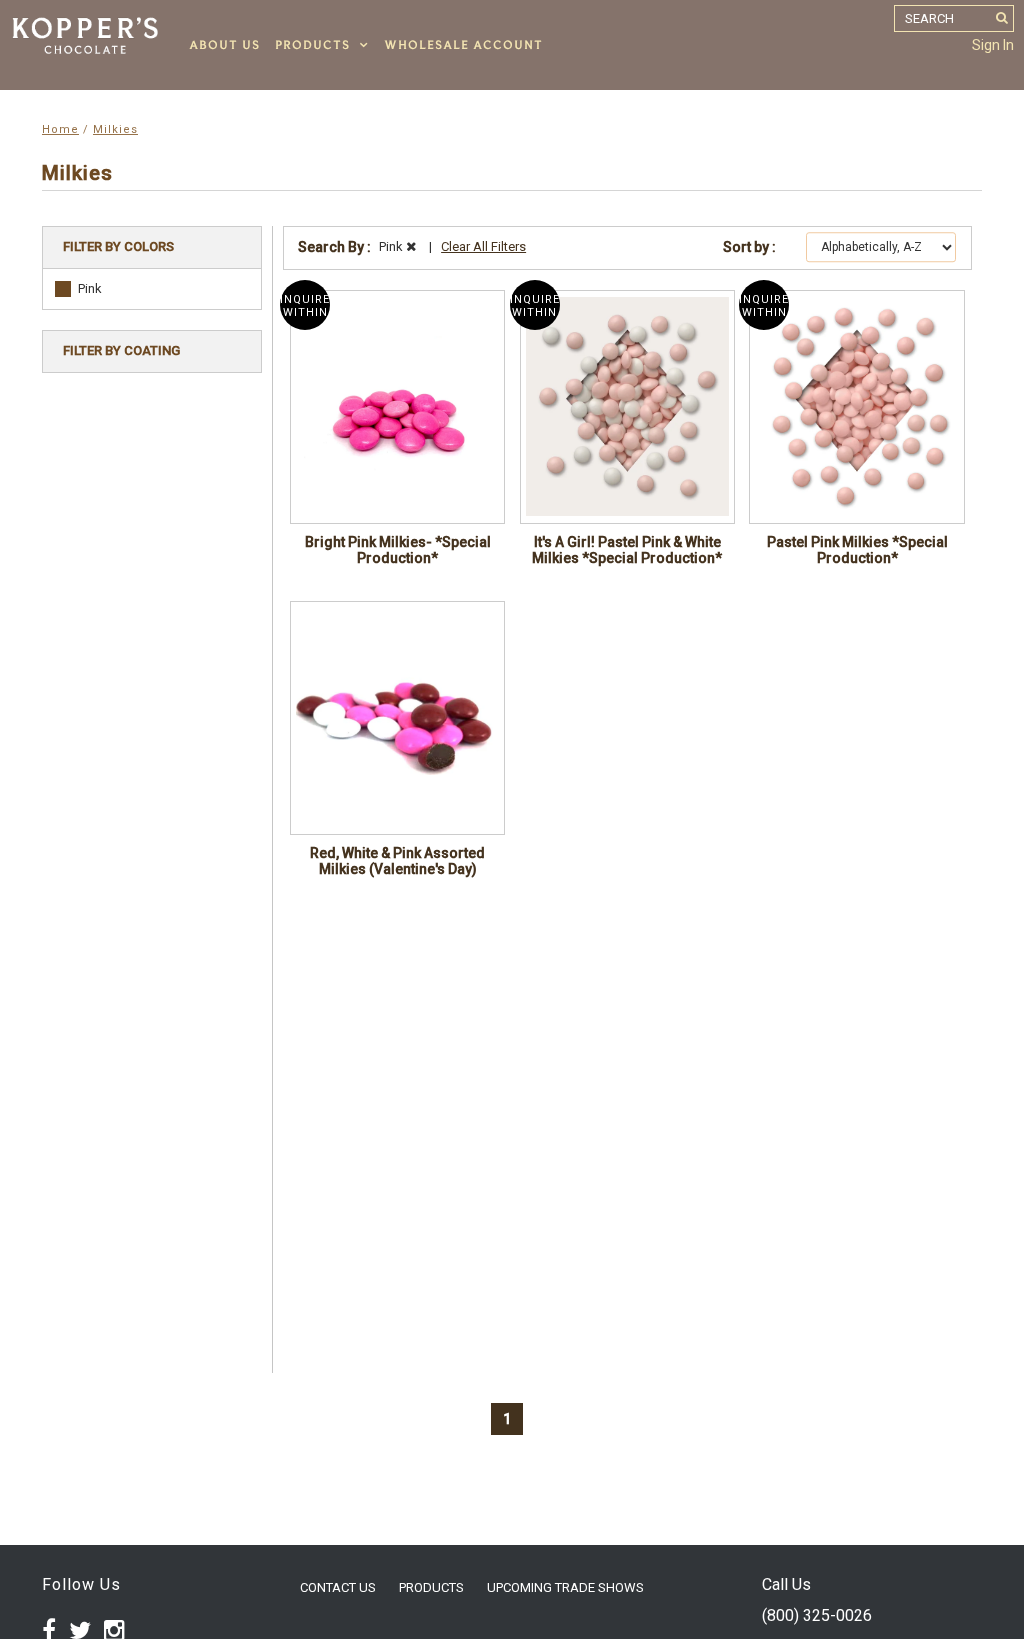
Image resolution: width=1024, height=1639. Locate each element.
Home (60, 129)
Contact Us (338, 1587)
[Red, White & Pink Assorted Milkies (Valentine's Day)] (397, 718)
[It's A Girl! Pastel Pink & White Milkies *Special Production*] (627, 407)
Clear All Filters (483, 246)
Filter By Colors (118, 246)
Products (312, 45)
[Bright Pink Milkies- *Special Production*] (397, 407)
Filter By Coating (121, 350)
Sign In (993, 45)
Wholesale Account (463, 45)
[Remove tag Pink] (411, 246)
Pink (90, 288)
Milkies (115, 129)
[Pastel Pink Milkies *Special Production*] (856, 407)
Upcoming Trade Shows (565, 1587)
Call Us (786, 1584)
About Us (224, 45)
